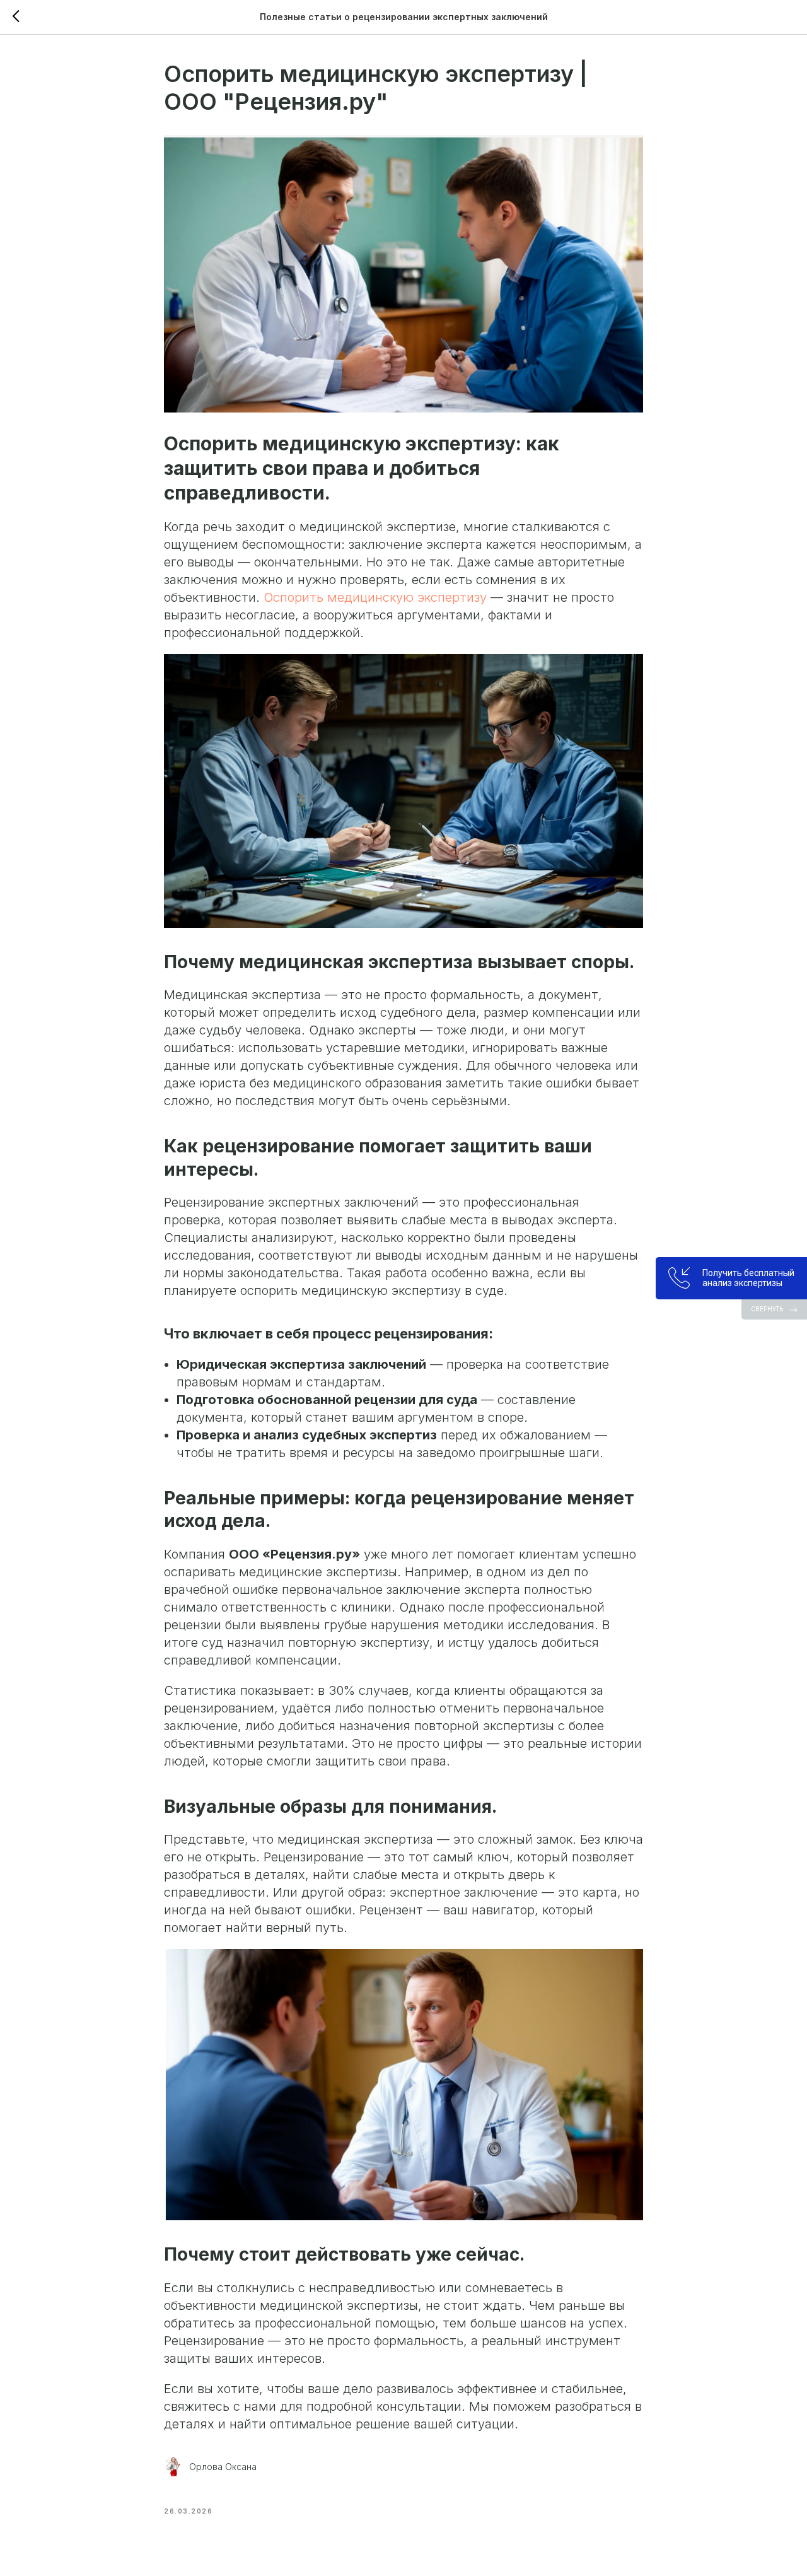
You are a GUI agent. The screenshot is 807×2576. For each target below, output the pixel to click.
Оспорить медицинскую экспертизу (377, 597)
